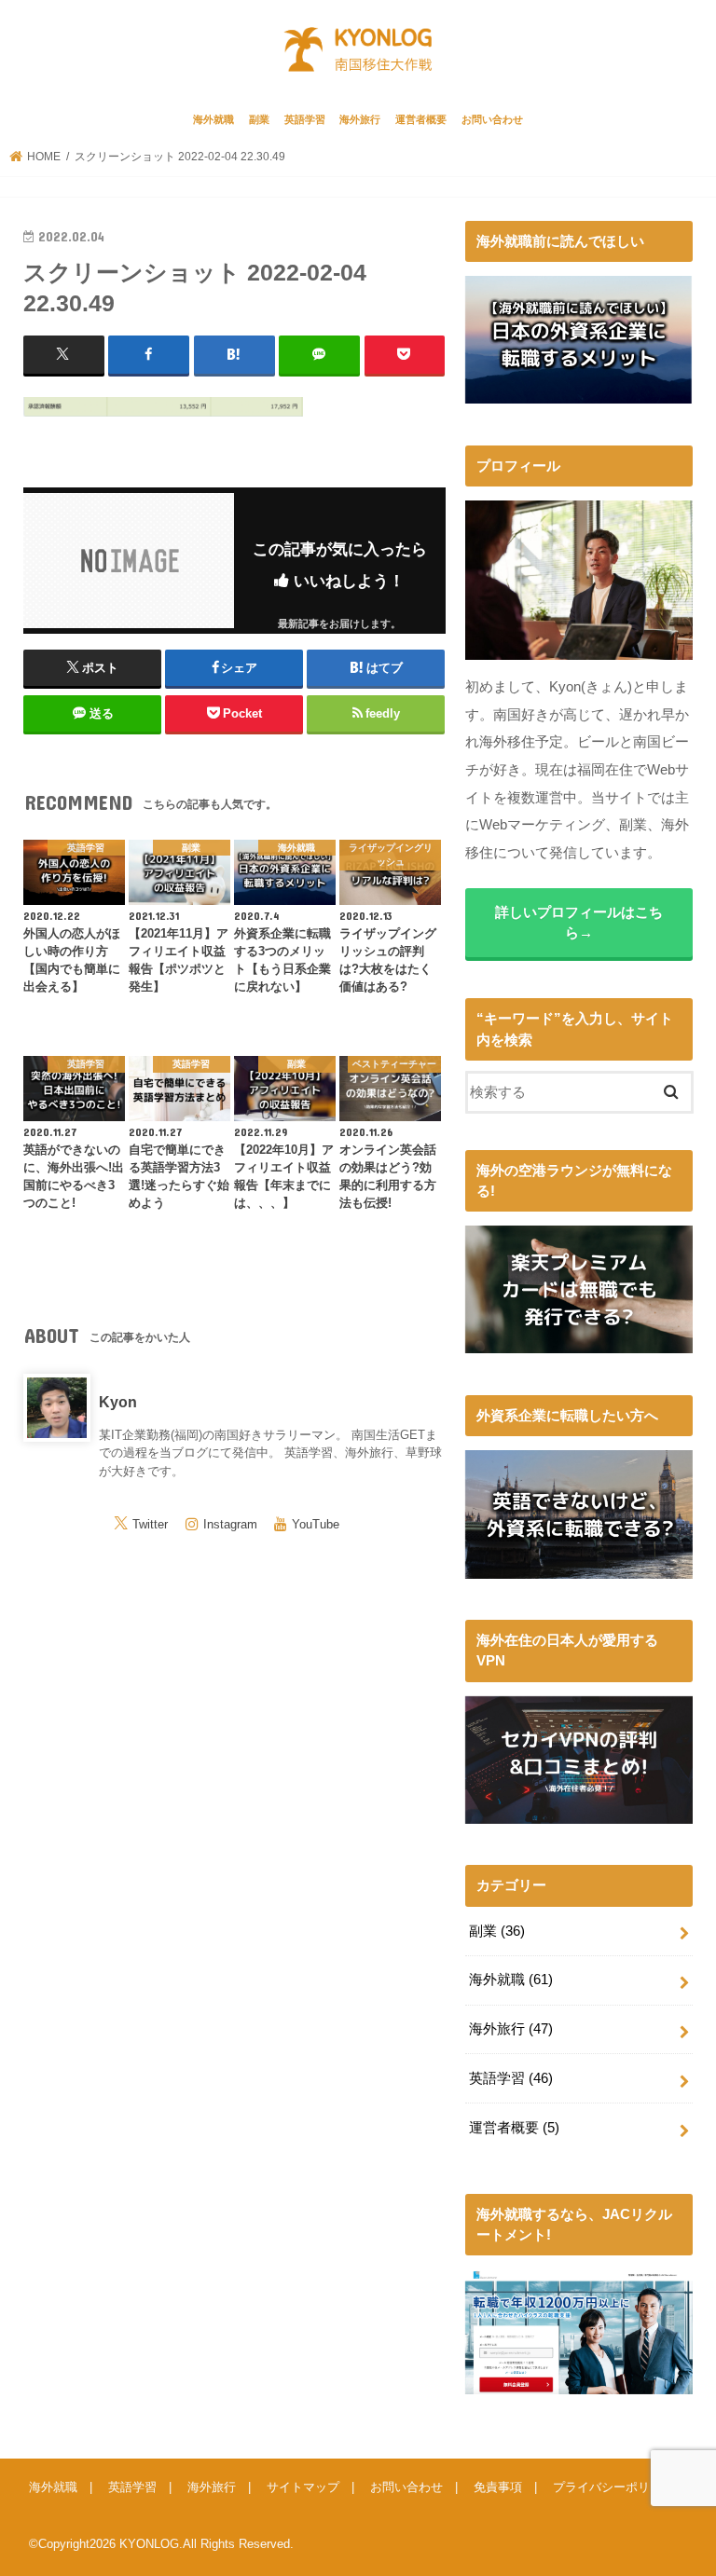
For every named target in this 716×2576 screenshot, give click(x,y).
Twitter (150, 1524)
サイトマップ (303, 2487)
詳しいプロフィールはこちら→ (579, 923)
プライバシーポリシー (613, 2487)
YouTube (316, 1524)
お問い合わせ (492, 119)
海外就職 (213, 119)
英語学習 (305, 119)
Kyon (118, 1402)
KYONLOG (149, 2544)
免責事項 (498, 2487)
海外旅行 (360, 119)
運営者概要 (421, 119)
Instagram (230, 1524)
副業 (259, 119)
